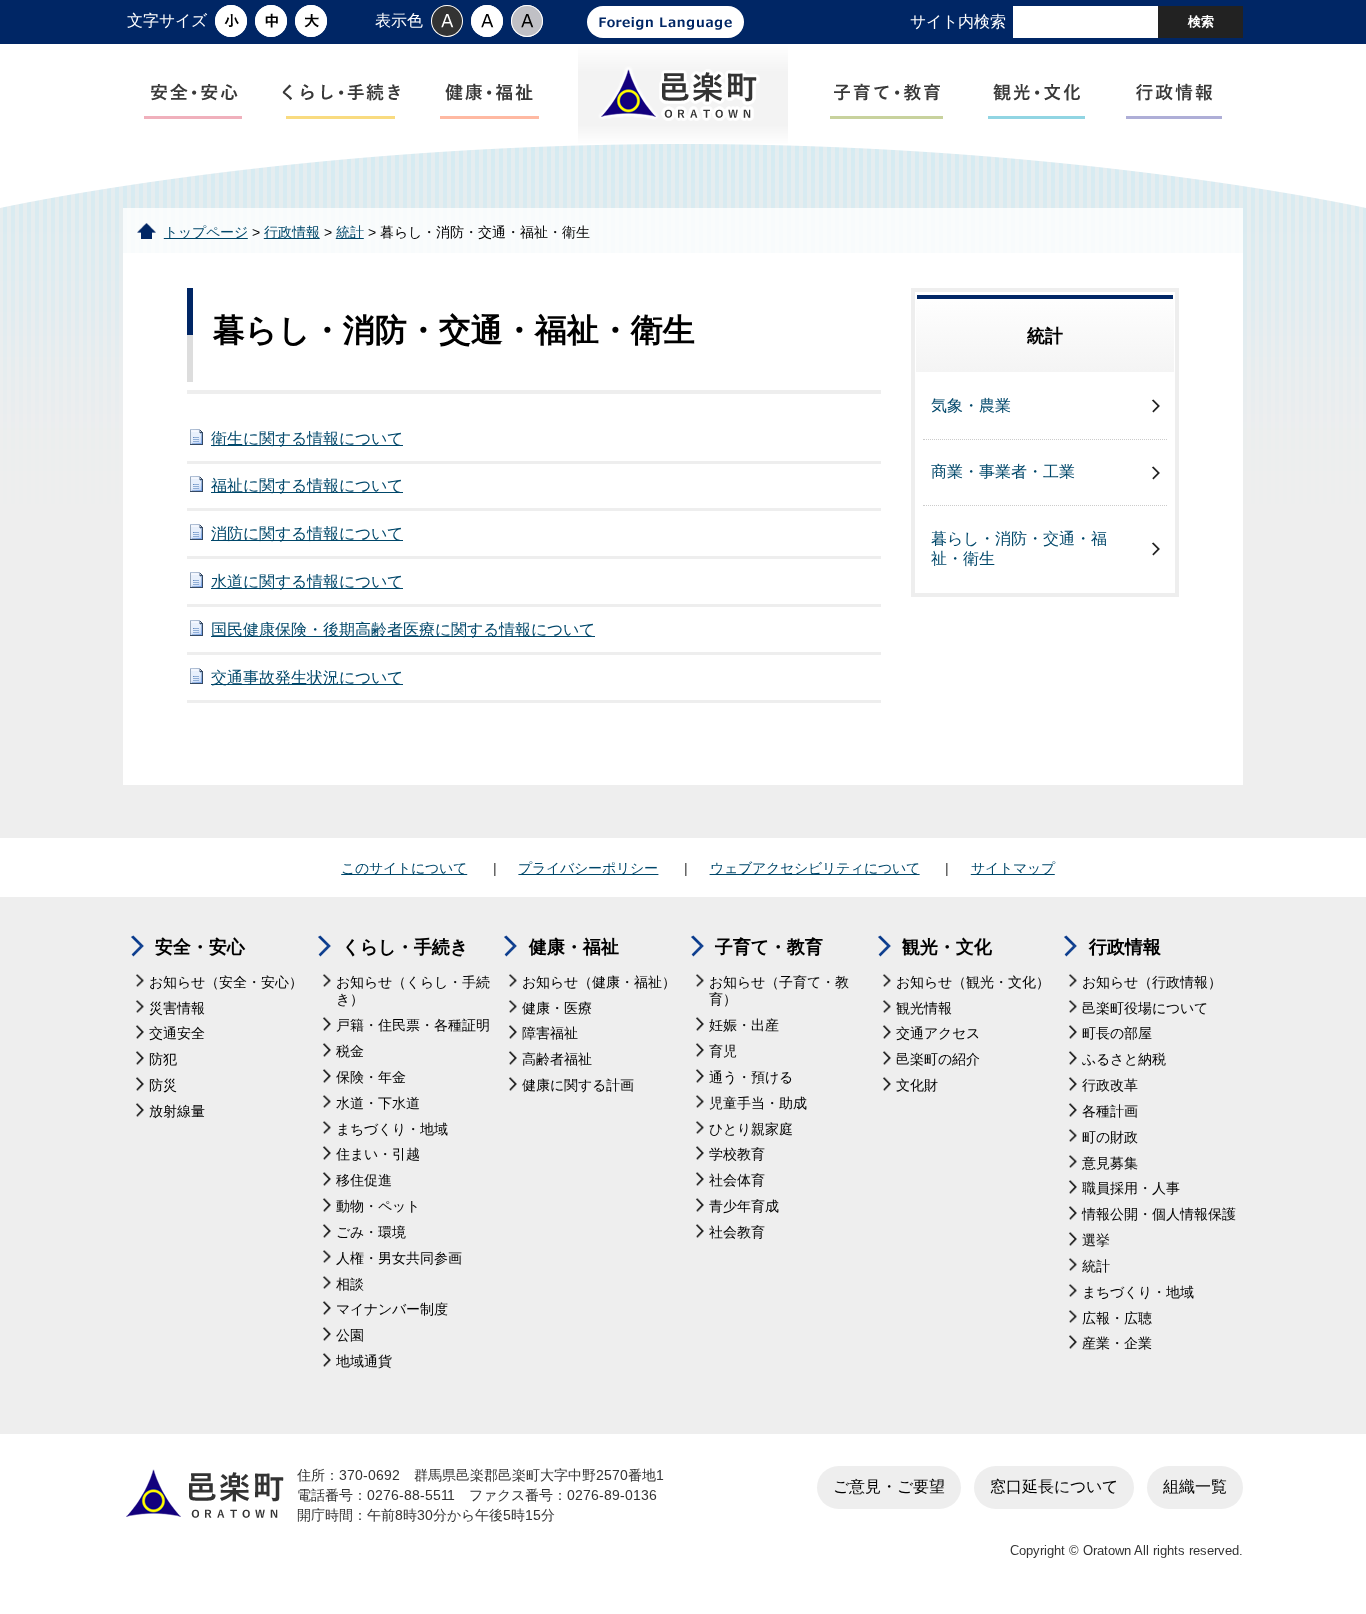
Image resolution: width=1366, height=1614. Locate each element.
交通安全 (177, 1033)
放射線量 (177, 1111)
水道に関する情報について (307, 581)
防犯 (163, 1059)
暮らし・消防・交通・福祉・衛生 (1019, 549)
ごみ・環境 (371, 1232)
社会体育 (737, 1180)
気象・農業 (971, 405)
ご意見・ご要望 (889, 1486)
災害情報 (177, 1008)
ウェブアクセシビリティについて (815, 868)
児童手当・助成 (758, 1103)
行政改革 (1110, 1085)
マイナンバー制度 (392, 1309)
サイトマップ (1013, 868)
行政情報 (292, 232)
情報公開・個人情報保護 (1159, 1214)
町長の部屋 (1117, 1033)
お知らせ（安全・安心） (226, 982)
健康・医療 (557, 1008)
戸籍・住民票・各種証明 (413, 1025)
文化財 (917, 1085)
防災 (163, 1085)
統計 (350, 232)
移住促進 (364, 1180)
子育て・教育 (769, 947)
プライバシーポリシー (588, 868)
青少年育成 (744, 1206)
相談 (350, 1284)
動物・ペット (378, 1206)
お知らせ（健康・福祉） (599, 982)
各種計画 (1110, 1111)
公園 (350, 1335)
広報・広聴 (1117, 1318)
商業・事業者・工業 (1003, 471)
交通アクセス (938, 1033)
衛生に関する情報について (307, 438)
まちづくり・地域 (392, 1129)
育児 (723, 1051)
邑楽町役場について (1145, 1008)
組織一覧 (1195, 1486)
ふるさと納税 (1124, 1059)
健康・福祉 (574, 947)
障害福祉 (550, 1033)
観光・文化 (947, 947)
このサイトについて (404, 868)
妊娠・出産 (744, 1025)
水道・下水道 (378, 1103)
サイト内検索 (958, 21)
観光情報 (924, 1008)
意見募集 (1110, 1163)
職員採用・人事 (1131, 1188)
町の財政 (1110, 1137)
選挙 (1096, 1240)
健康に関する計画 (578, 1085)
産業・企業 (1117, 1343)
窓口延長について (1054, 1486)
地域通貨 (364, 1361)
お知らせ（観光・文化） (973, 982)
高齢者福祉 (557, 1059)
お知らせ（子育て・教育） (779, 991)
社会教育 (737, 1232)
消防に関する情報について (307, 533)
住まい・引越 (378, 1154)
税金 (350, 1051)
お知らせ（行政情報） (1152, 982)
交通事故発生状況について (307, 677)
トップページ (206, 232)
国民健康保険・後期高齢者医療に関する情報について (403, 629)
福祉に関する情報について (307, 485)
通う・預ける (751, 1077)
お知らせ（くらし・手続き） (413, 991)
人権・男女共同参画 (399, 1258)
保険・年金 (371, 1077)
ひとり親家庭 (751, 1129)
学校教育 (737, 1154)
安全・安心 (200, 947)
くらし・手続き (405, 947)
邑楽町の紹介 (938, 1059)
